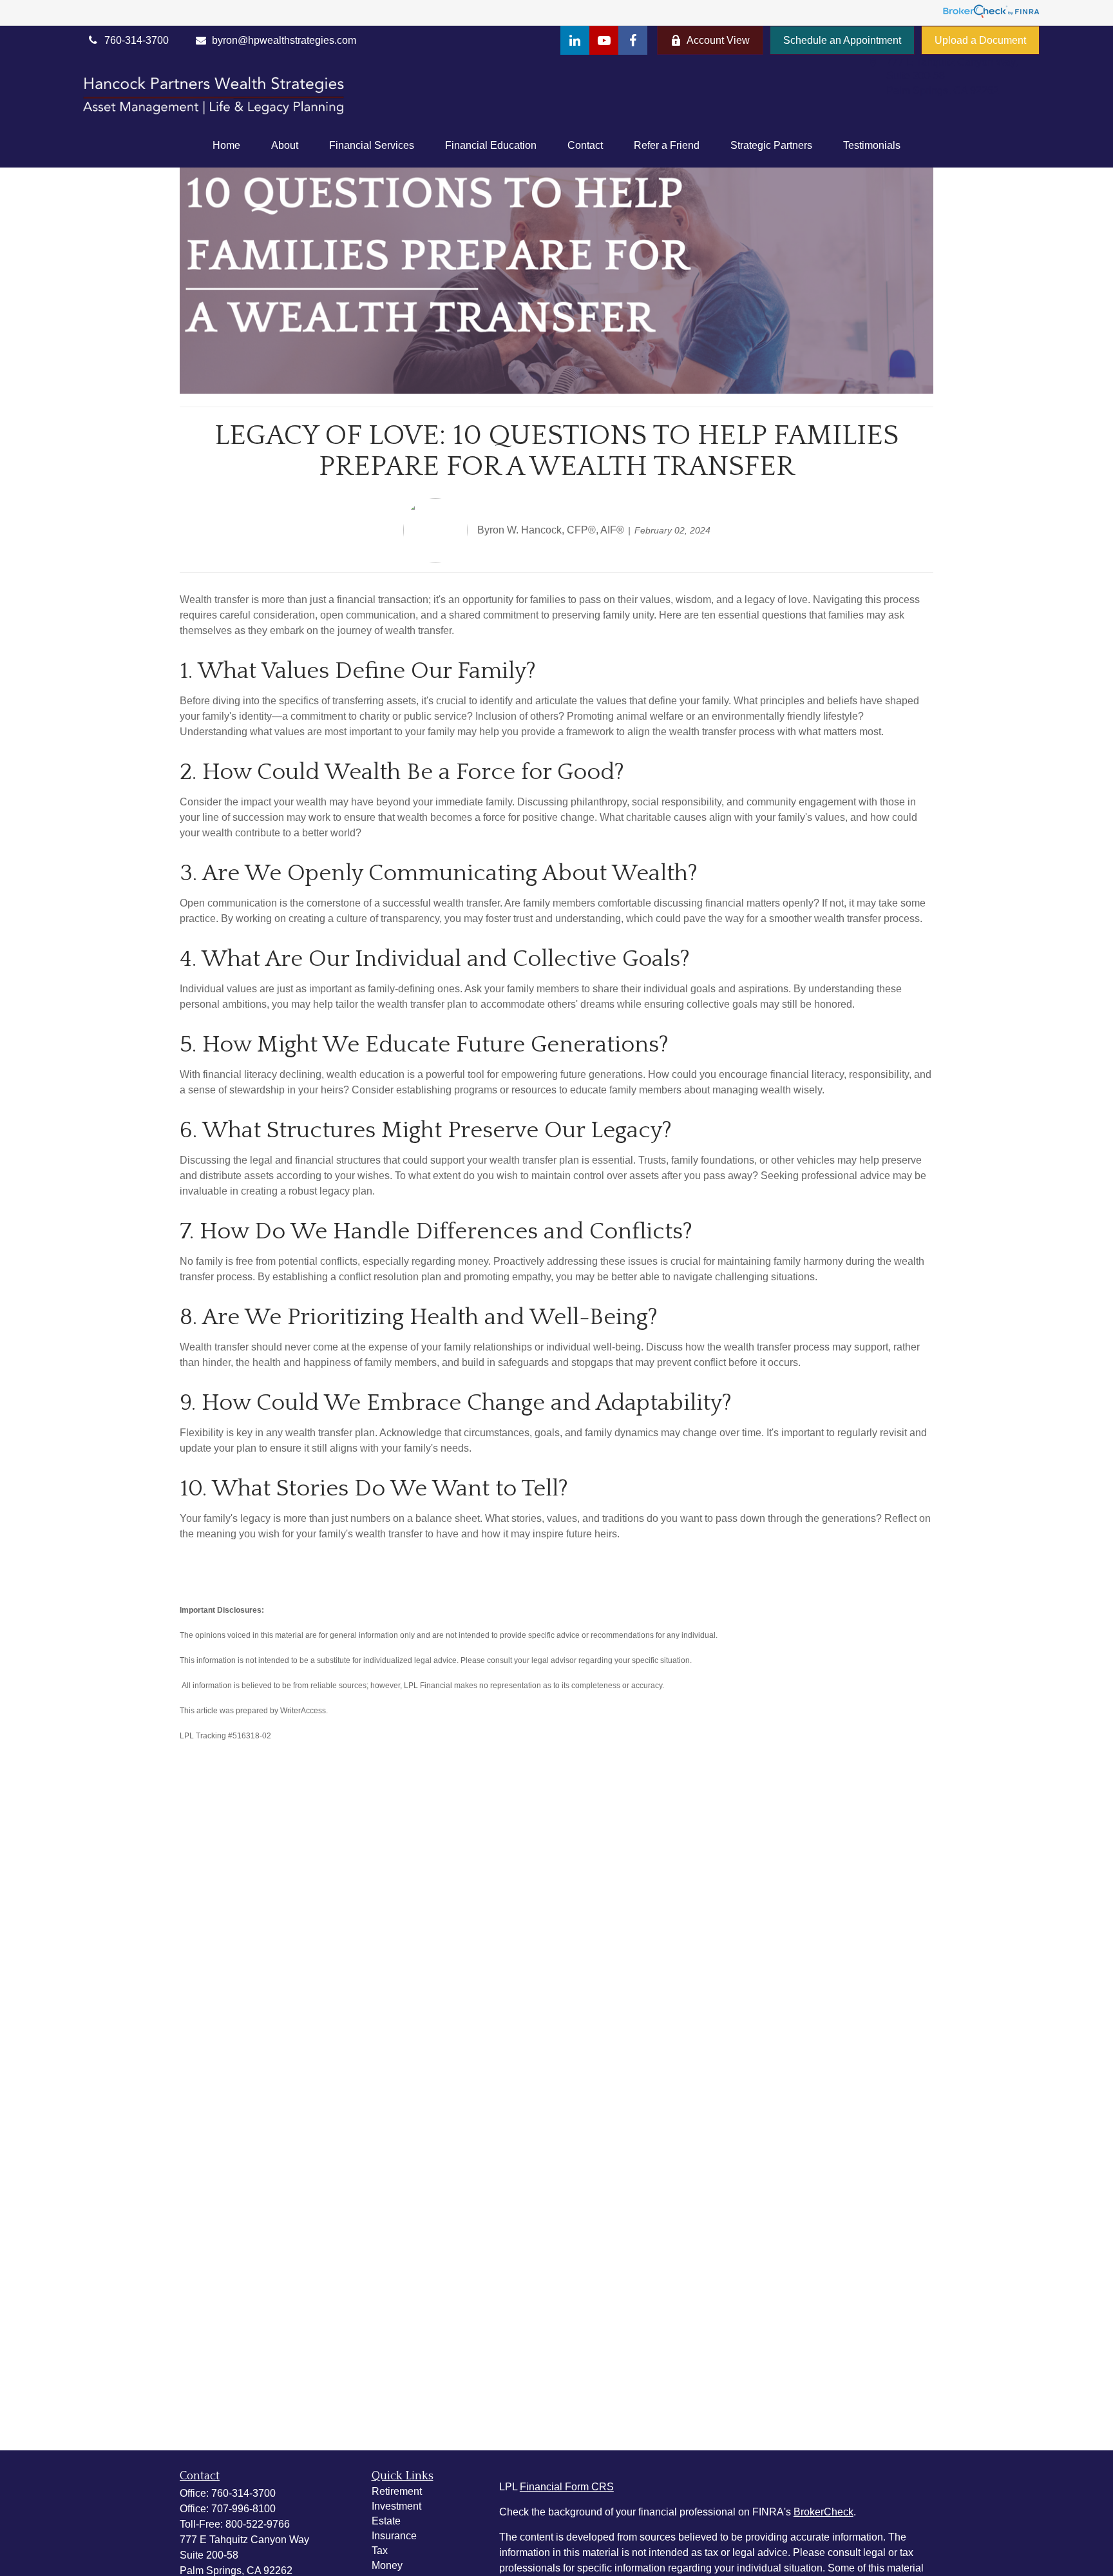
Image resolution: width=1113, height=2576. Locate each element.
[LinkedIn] (575, 40)
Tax (380, 2551)
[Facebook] (633, 40)
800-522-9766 (258, 2524)
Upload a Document (980, 40)
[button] (226, 146)
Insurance (394, 2536)
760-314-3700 (243, 2493)
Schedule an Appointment (842, 40)
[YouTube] (604, 40)
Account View (718, 40)
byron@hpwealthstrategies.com (284, 40)
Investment (396, 2506)
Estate (386, 2521)
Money (387, 2565)
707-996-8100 (243, 2509)
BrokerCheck (823, 2512)
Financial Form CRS (567, 2487)
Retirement (397, 2491)
